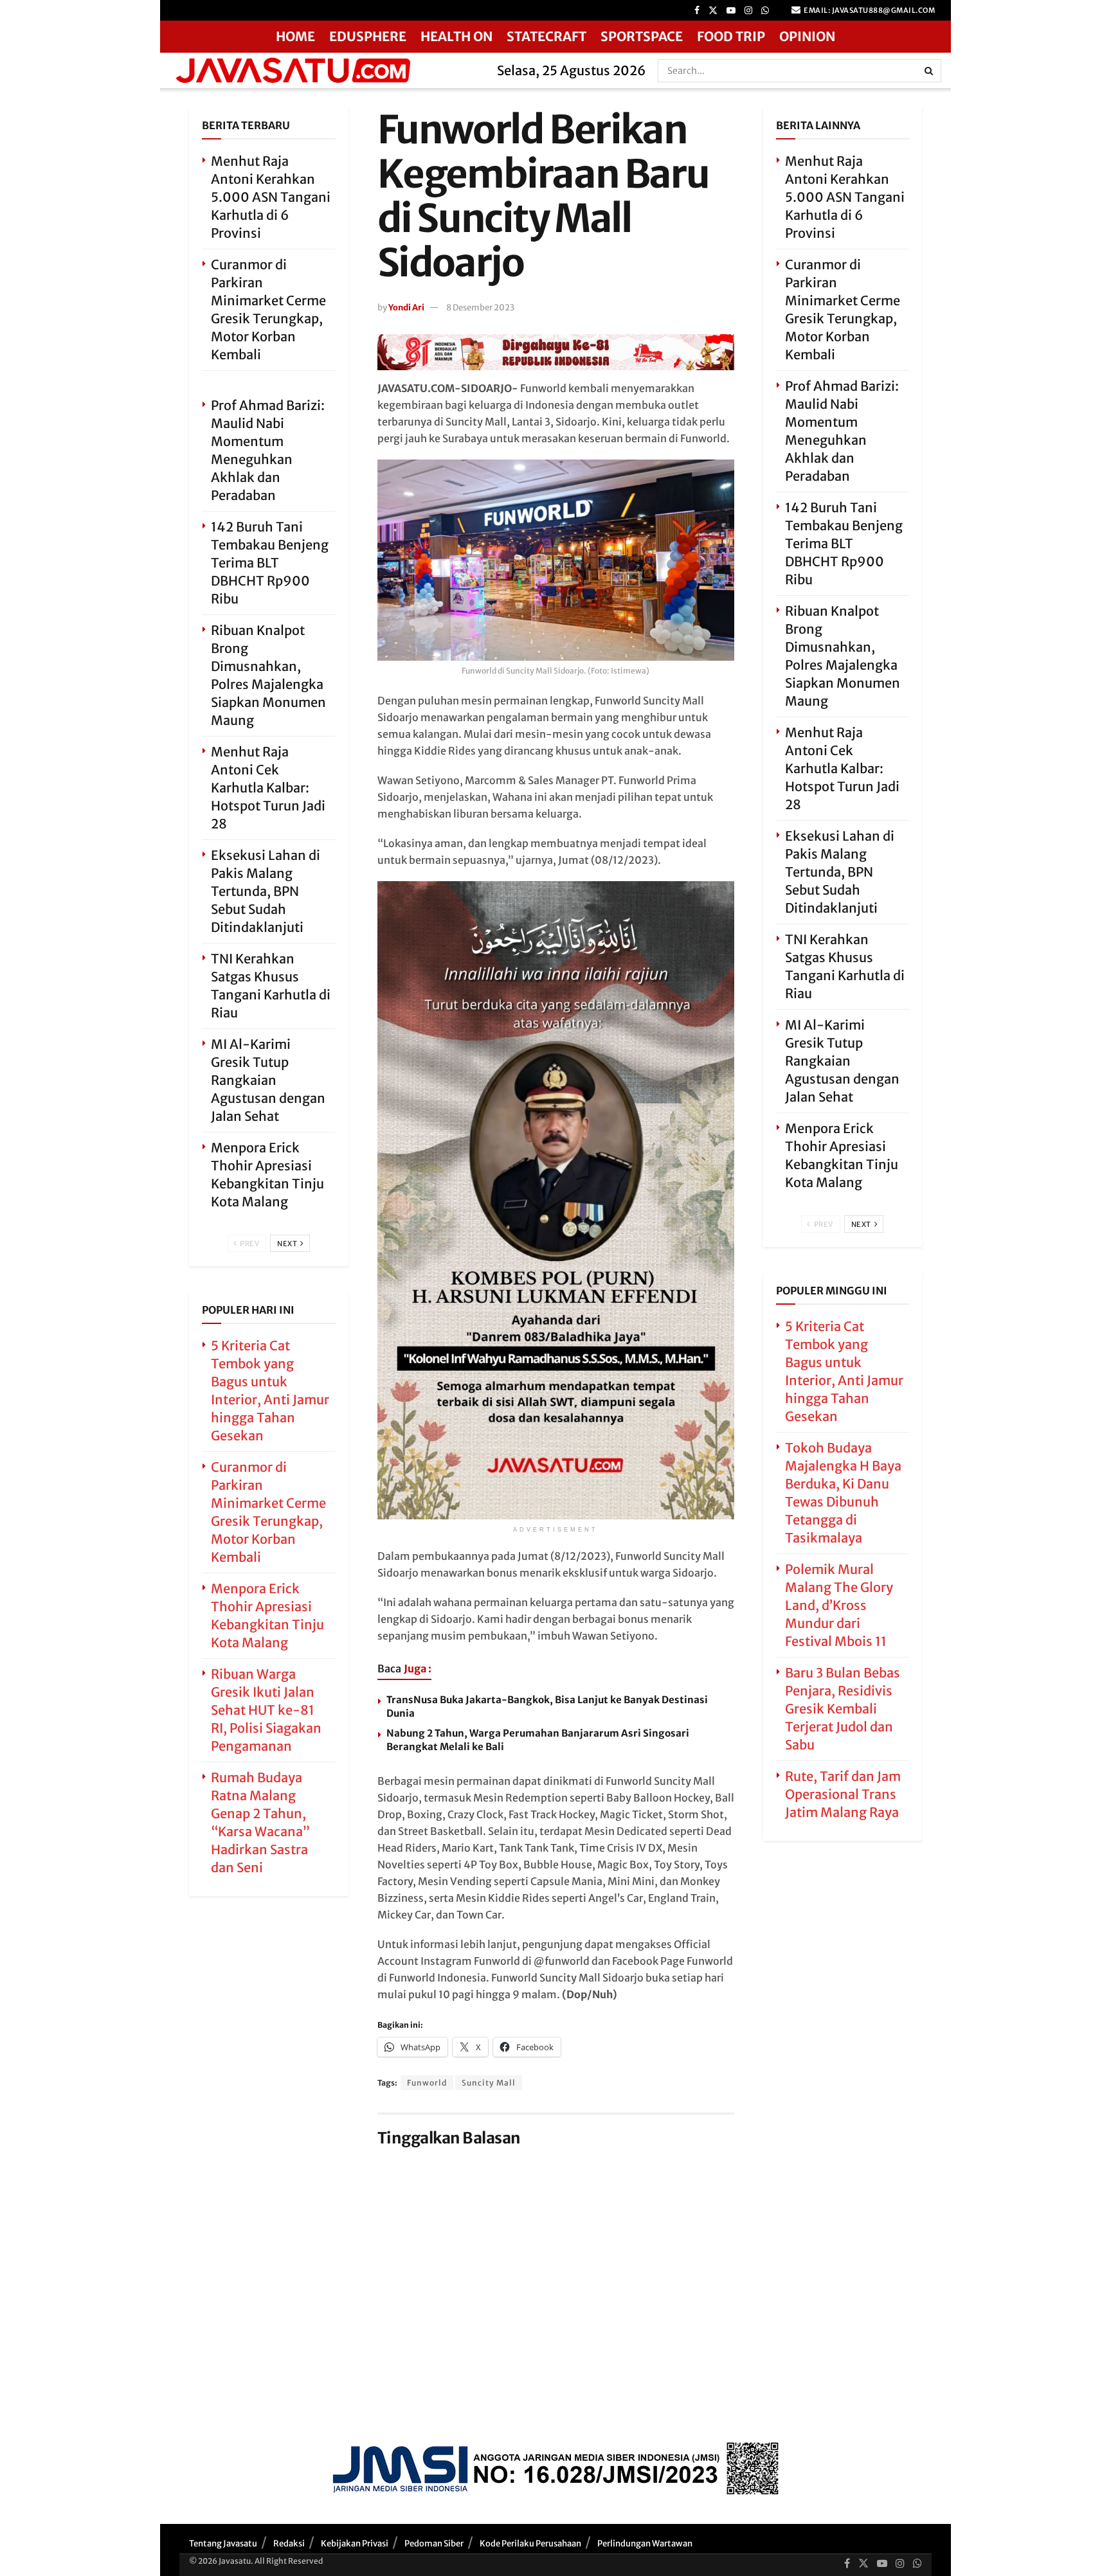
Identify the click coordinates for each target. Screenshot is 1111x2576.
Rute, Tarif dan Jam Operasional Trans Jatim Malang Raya (843, 1794)
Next (288, 1244)
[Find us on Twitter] (713, 11)
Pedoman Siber (434, 2544)
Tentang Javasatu (223, 2544)
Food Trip (731, 36)
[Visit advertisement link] (556, 352)
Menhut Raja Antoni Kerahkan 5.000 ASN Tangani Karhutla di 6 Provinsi (271, 197)
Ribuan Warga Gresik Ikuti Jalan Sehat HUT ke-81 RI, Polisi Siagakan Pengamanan (266, 1710)
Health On (456, 36)
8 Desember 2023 (480, 308)
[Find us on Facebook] (697, 11)
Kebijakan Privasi (355, 2544)
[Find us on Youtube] (731, 11)
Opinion (807, 36)
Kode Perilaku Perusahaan (530, 2544)
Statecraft (546, 36)
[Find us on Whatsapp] (765, 11)
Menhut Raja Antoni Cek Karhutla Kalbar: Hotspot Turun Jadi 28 (268, 788)
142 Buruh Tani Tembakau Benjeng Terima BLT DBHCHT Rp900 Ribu (270, 563)
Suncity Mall (489, 2083)
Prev (249, 1244)
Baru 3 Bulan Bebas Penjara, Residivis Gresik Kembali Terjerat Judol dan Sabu (843, 1709)
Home (295, 36)
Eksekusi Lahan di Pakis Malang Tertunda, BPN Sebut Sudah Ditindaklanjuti (266, 891)
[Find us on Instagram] (748, 11)
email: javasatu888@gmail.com (869, 10)
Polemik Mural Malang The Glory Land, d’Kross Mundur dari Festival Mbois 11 (839, 1605)
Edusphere (368, 36)
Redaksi (289, 2544)
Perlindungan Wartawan (645, 2544)
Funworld (427, 2083)
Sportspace (642, 36)
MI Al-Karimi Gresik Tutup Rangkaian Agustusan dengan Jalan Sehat (268, 1080)
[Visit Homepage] (324, 70)
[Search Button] (930, 71)
